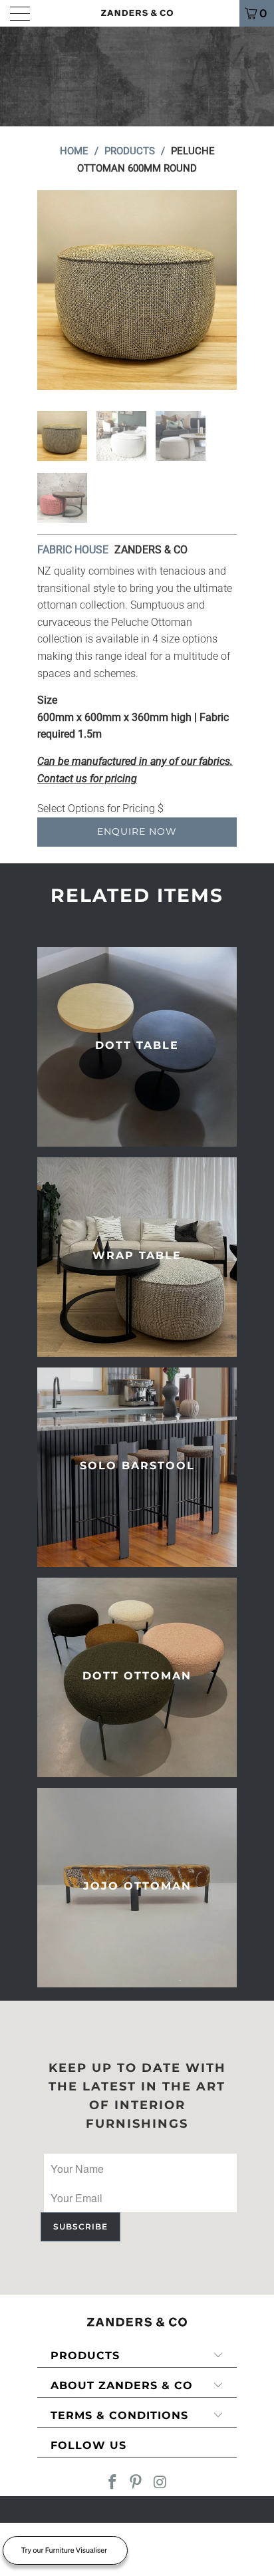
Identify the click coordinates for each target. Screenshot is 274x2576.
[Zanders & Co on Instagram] (160, 2483)
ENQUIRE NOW (137, 831)
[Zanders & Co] (137, 13)
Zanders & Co (151, 550)
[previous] (50, 290)
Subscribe (80, 2226)
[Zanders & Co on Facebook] (112, 2483)
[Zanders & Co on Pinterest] (136, 2483)
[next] (224, 290)
